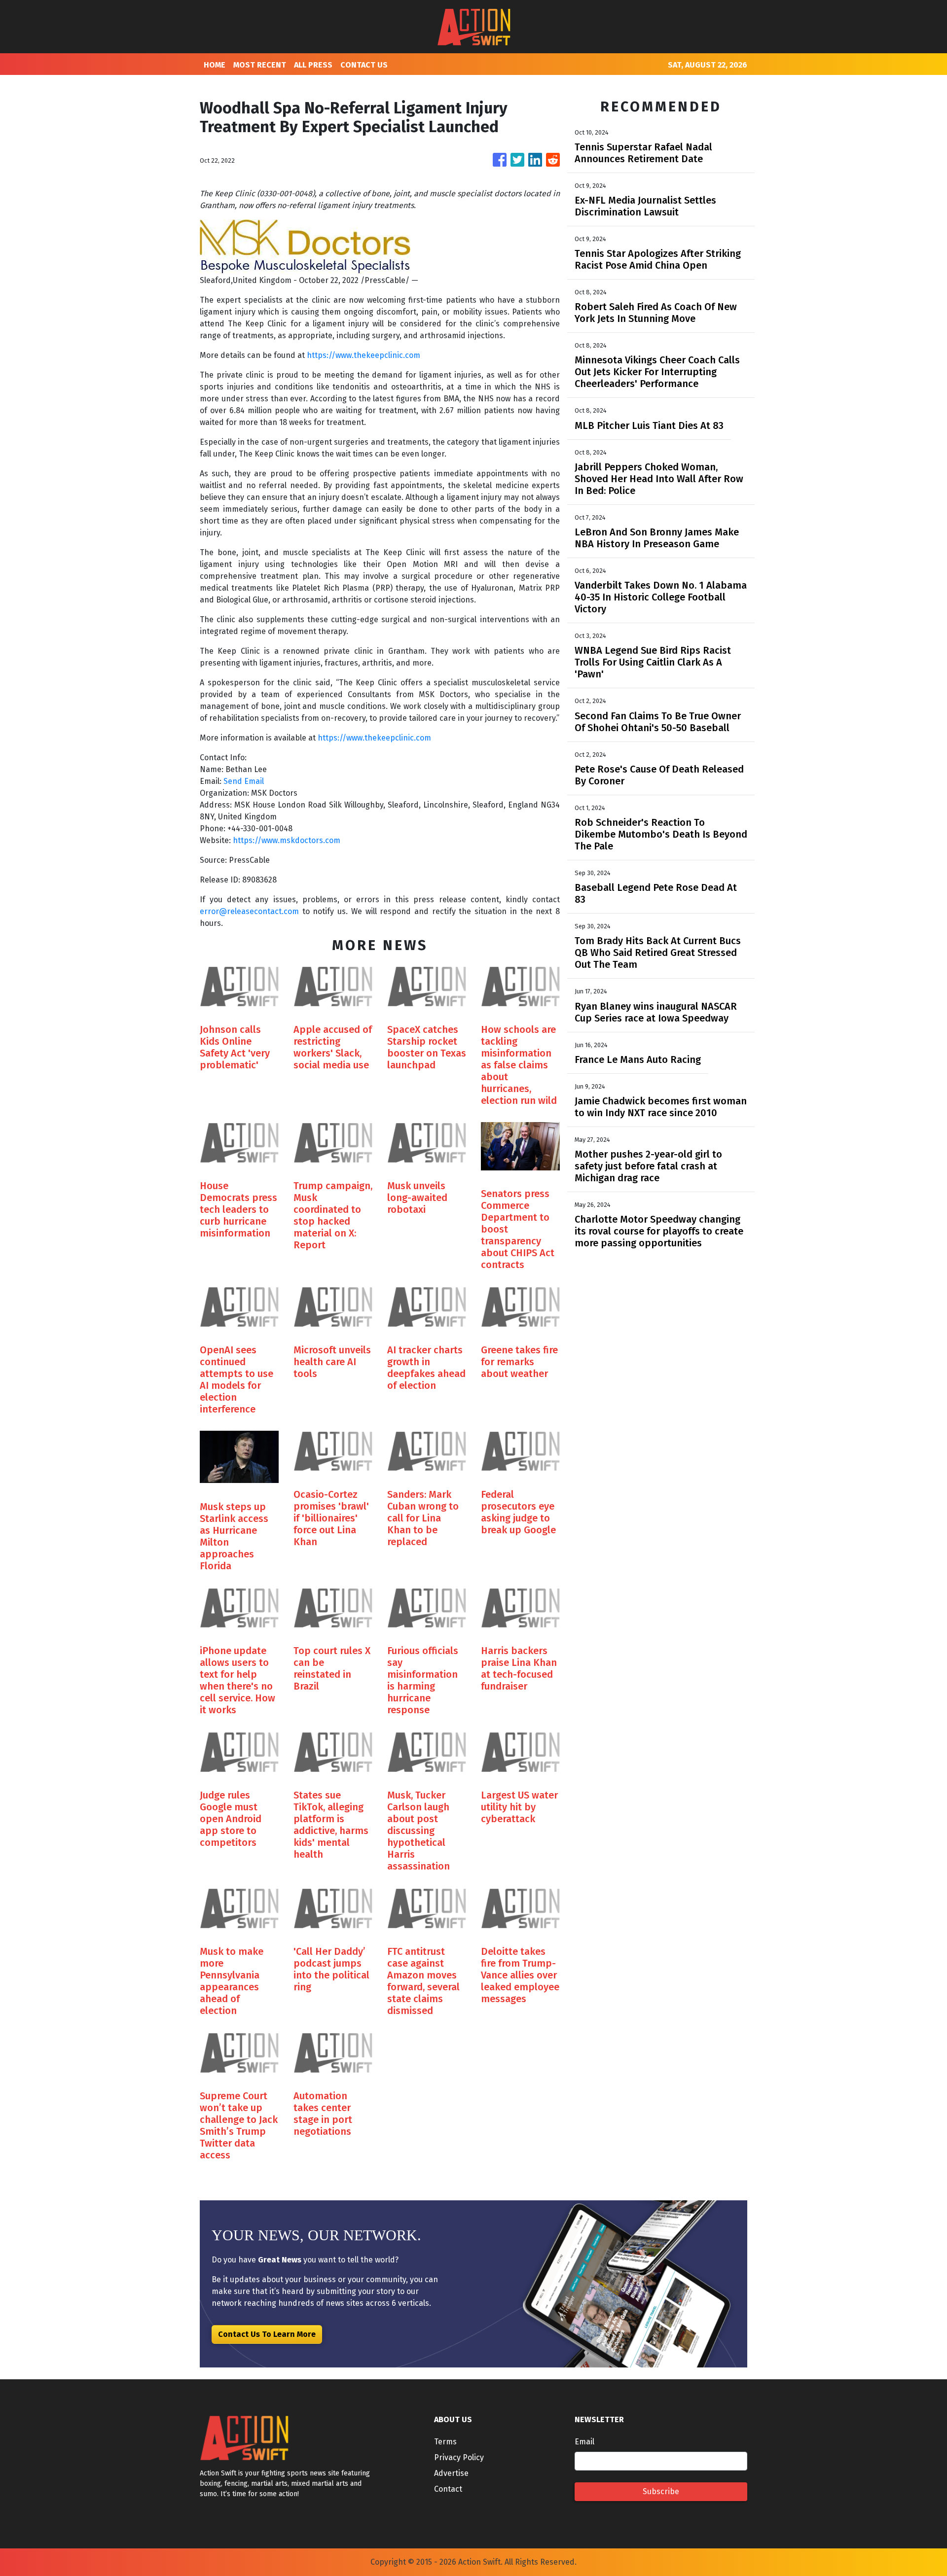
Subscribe (661, 2491)
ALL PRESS (313, 65)
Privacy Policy (459, 2457)
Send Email (244, 781)
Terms (445, 2442)
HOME (215, 65)
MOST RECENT (260, 65)
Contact (448, 2489)
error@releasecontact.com (249, 911)
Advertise (451, 2473)
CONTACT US (364, 65)
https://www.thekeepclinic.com (364, 355)
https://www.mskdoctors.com (287, 840)
